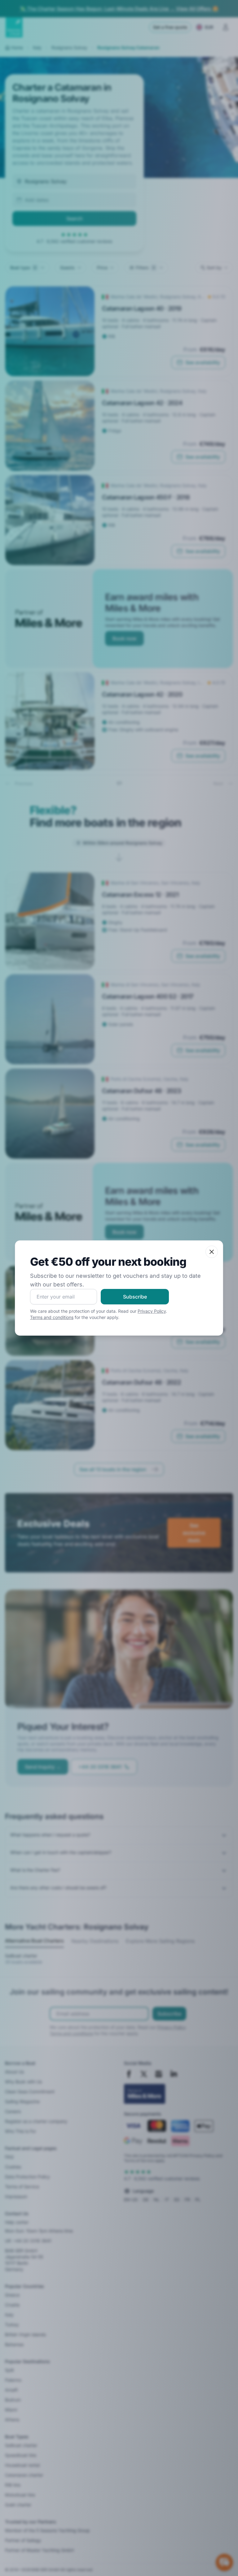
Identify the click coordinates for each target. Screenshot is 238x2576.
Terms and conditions (52, 1317)
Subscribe (135, 1297)
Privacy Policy (152, 1311)
